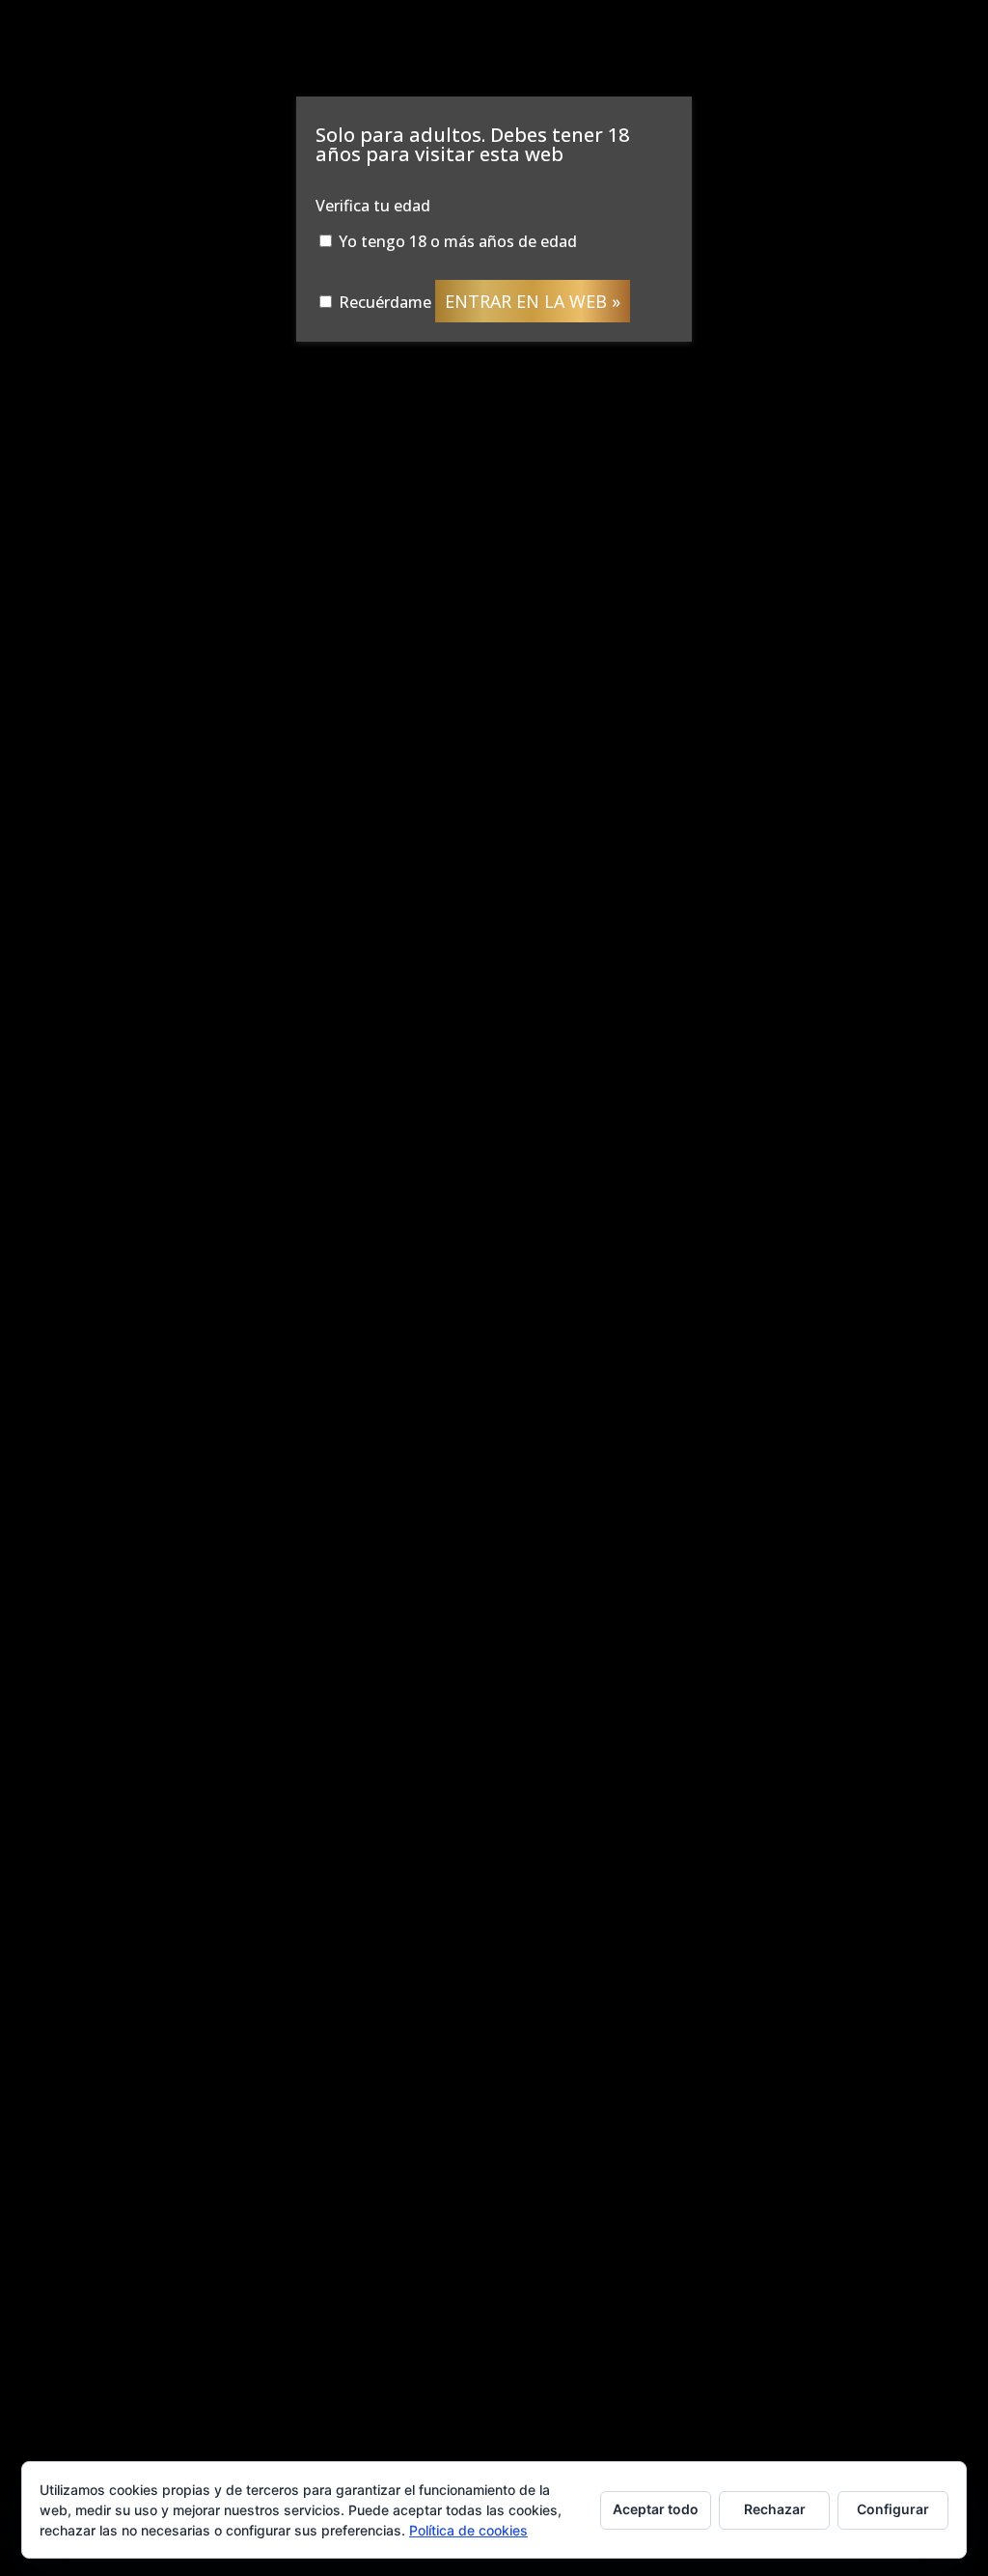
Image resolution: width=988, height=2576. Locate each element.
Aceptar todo (656, 2509)
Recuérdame (383, 302)
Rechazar (775, 2509)
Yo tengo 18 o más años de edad (456, 241)
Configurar (893, 2509)
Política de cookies (468, 2530)
